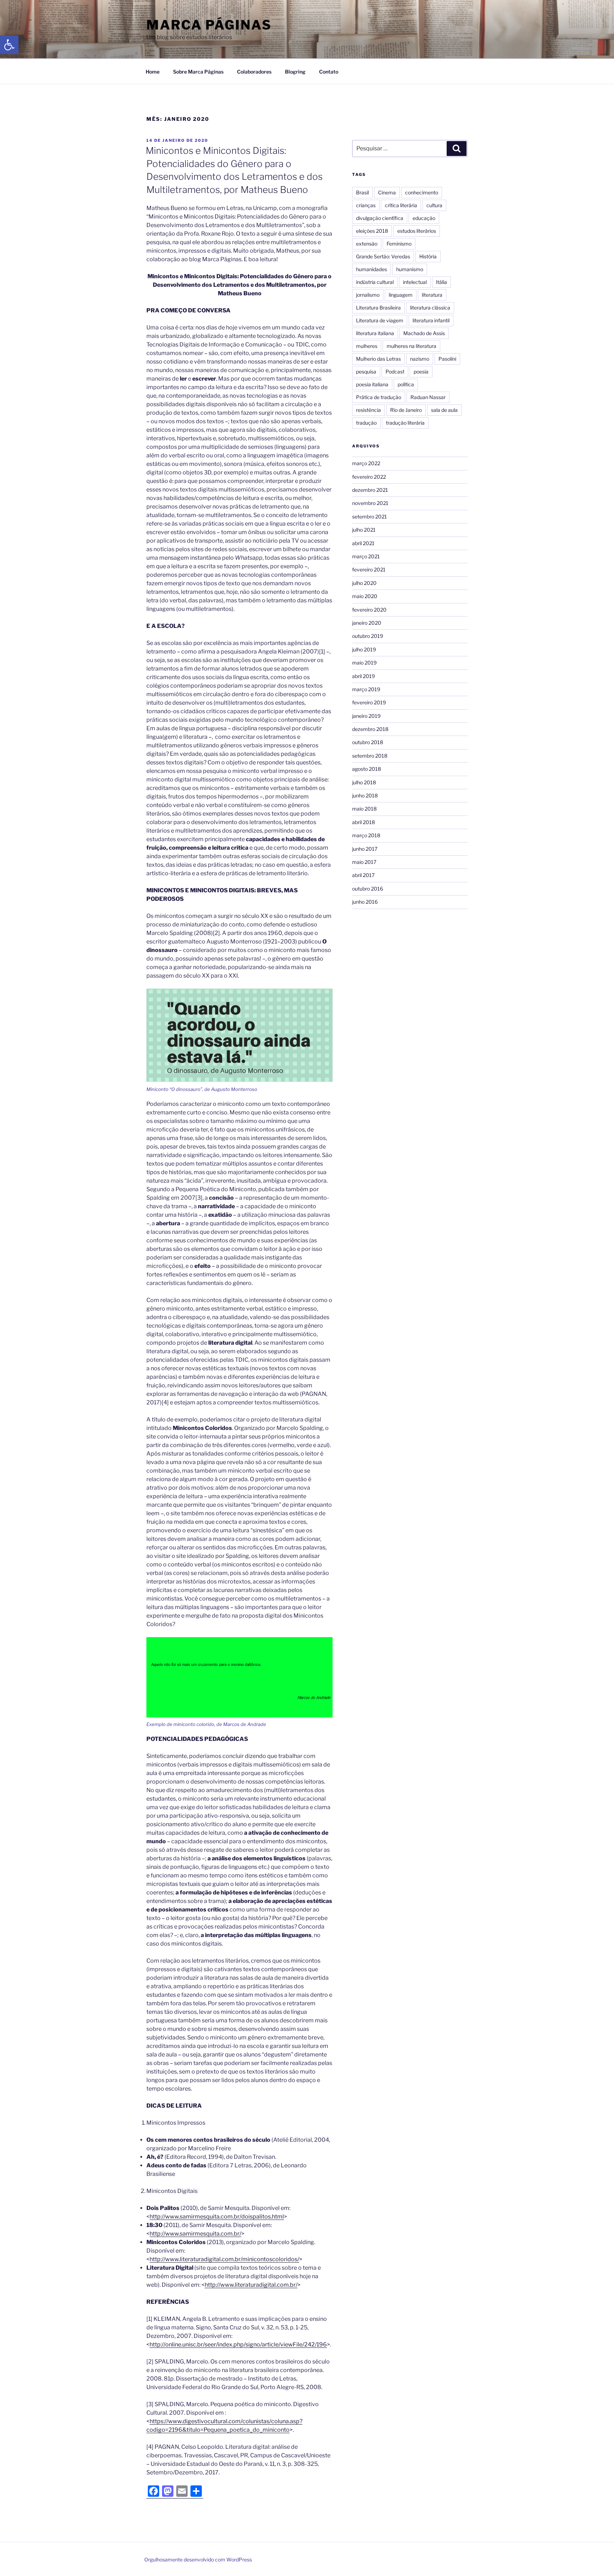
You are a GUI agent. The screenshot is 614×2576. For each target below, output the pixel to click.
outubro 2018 (368, 742)
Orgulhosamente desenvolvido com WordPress (198, 2559)
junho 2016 (365, 902)
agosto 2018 (367, 769)
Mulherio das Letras (378, 359)
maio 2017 (364, 862)
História (428, 256)
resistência (368, 410)
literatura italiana (375, 333)
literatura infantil (431, 320)
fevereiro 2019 (369, 702)
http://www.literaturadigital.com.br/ (251, 2285)
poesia (421, 372)
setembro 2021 (370, 517)
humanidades (371, 269)
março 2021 (366, 556)
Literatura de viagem (380, 320)
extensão (367, 244)
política (406, 384)
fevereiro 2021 (369, 569)
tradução (366, 423)
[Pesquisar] (457, 149)
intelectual (415, 282)
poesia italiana (372, 384)
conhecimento (422, 192)
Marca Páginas (209, 25)
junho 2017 (365, 849)
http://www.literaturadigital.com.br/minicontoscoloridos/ (224, 2259)
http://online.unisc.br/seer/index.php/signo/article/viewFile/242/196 (238, 2344)
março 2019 (366, 689)
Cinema (387, 192)
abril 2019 (363, 676)
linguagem (401, 295)
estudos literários (417, 231)
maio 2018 (364, 809)
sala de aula (444, 410)
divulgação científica (380, 218)
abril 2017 (363, 875)
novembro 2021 (370, 503)
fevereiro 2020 (369, 610)
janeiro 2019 (366, 716)
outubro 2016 (368, 889)
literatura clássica (430, 308)
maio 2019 (364, 663)
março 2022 (366, 463)
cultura (434, 205)
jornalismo (368, 295)
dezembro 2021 (370, 490)
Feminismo (399, 244)
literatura (432, 295)
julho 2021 (364, 530)
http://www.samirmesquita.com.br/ (195, 2234)
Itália (441, 282)
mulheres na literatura (411, 346)
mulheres (367, 346)
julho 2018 (364, 782)
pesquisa (366, 372)
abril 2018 (363, 822)
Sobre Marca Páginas (198, 72)
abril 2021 (363, 543)
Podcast (395, 372)
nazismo (420, 359)
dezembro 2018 (370, 729)
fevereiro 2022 (369, 477)
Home (153, 72)
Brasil (362, 192)
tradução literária (405, 423)
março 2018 (366, 835)
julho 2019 (364, 649)
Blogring (295, 72)
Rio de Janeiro (406, 410)
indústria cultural (375, 282)
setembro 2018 (370, 756)
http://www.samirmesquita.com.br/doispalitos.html (217, 2217)
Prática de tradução (379, 397)
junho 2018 (365, 795)
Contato (329, 72)
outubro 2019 (368, 636)
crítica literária (401, 205)
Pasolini (447, 359)
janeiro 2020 (367, 623)
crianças (366, 205)
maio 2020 (365, 596)
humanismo (410, 269)
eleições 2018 (372, 231)
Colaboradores (254, 72)
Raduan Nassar (428, 397)
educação (424, 218)
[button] (9, 45)
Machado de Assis (424, 333)
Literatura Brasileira (378, 308)
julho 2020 (364, 583)
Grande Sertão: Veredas (383, 256)
